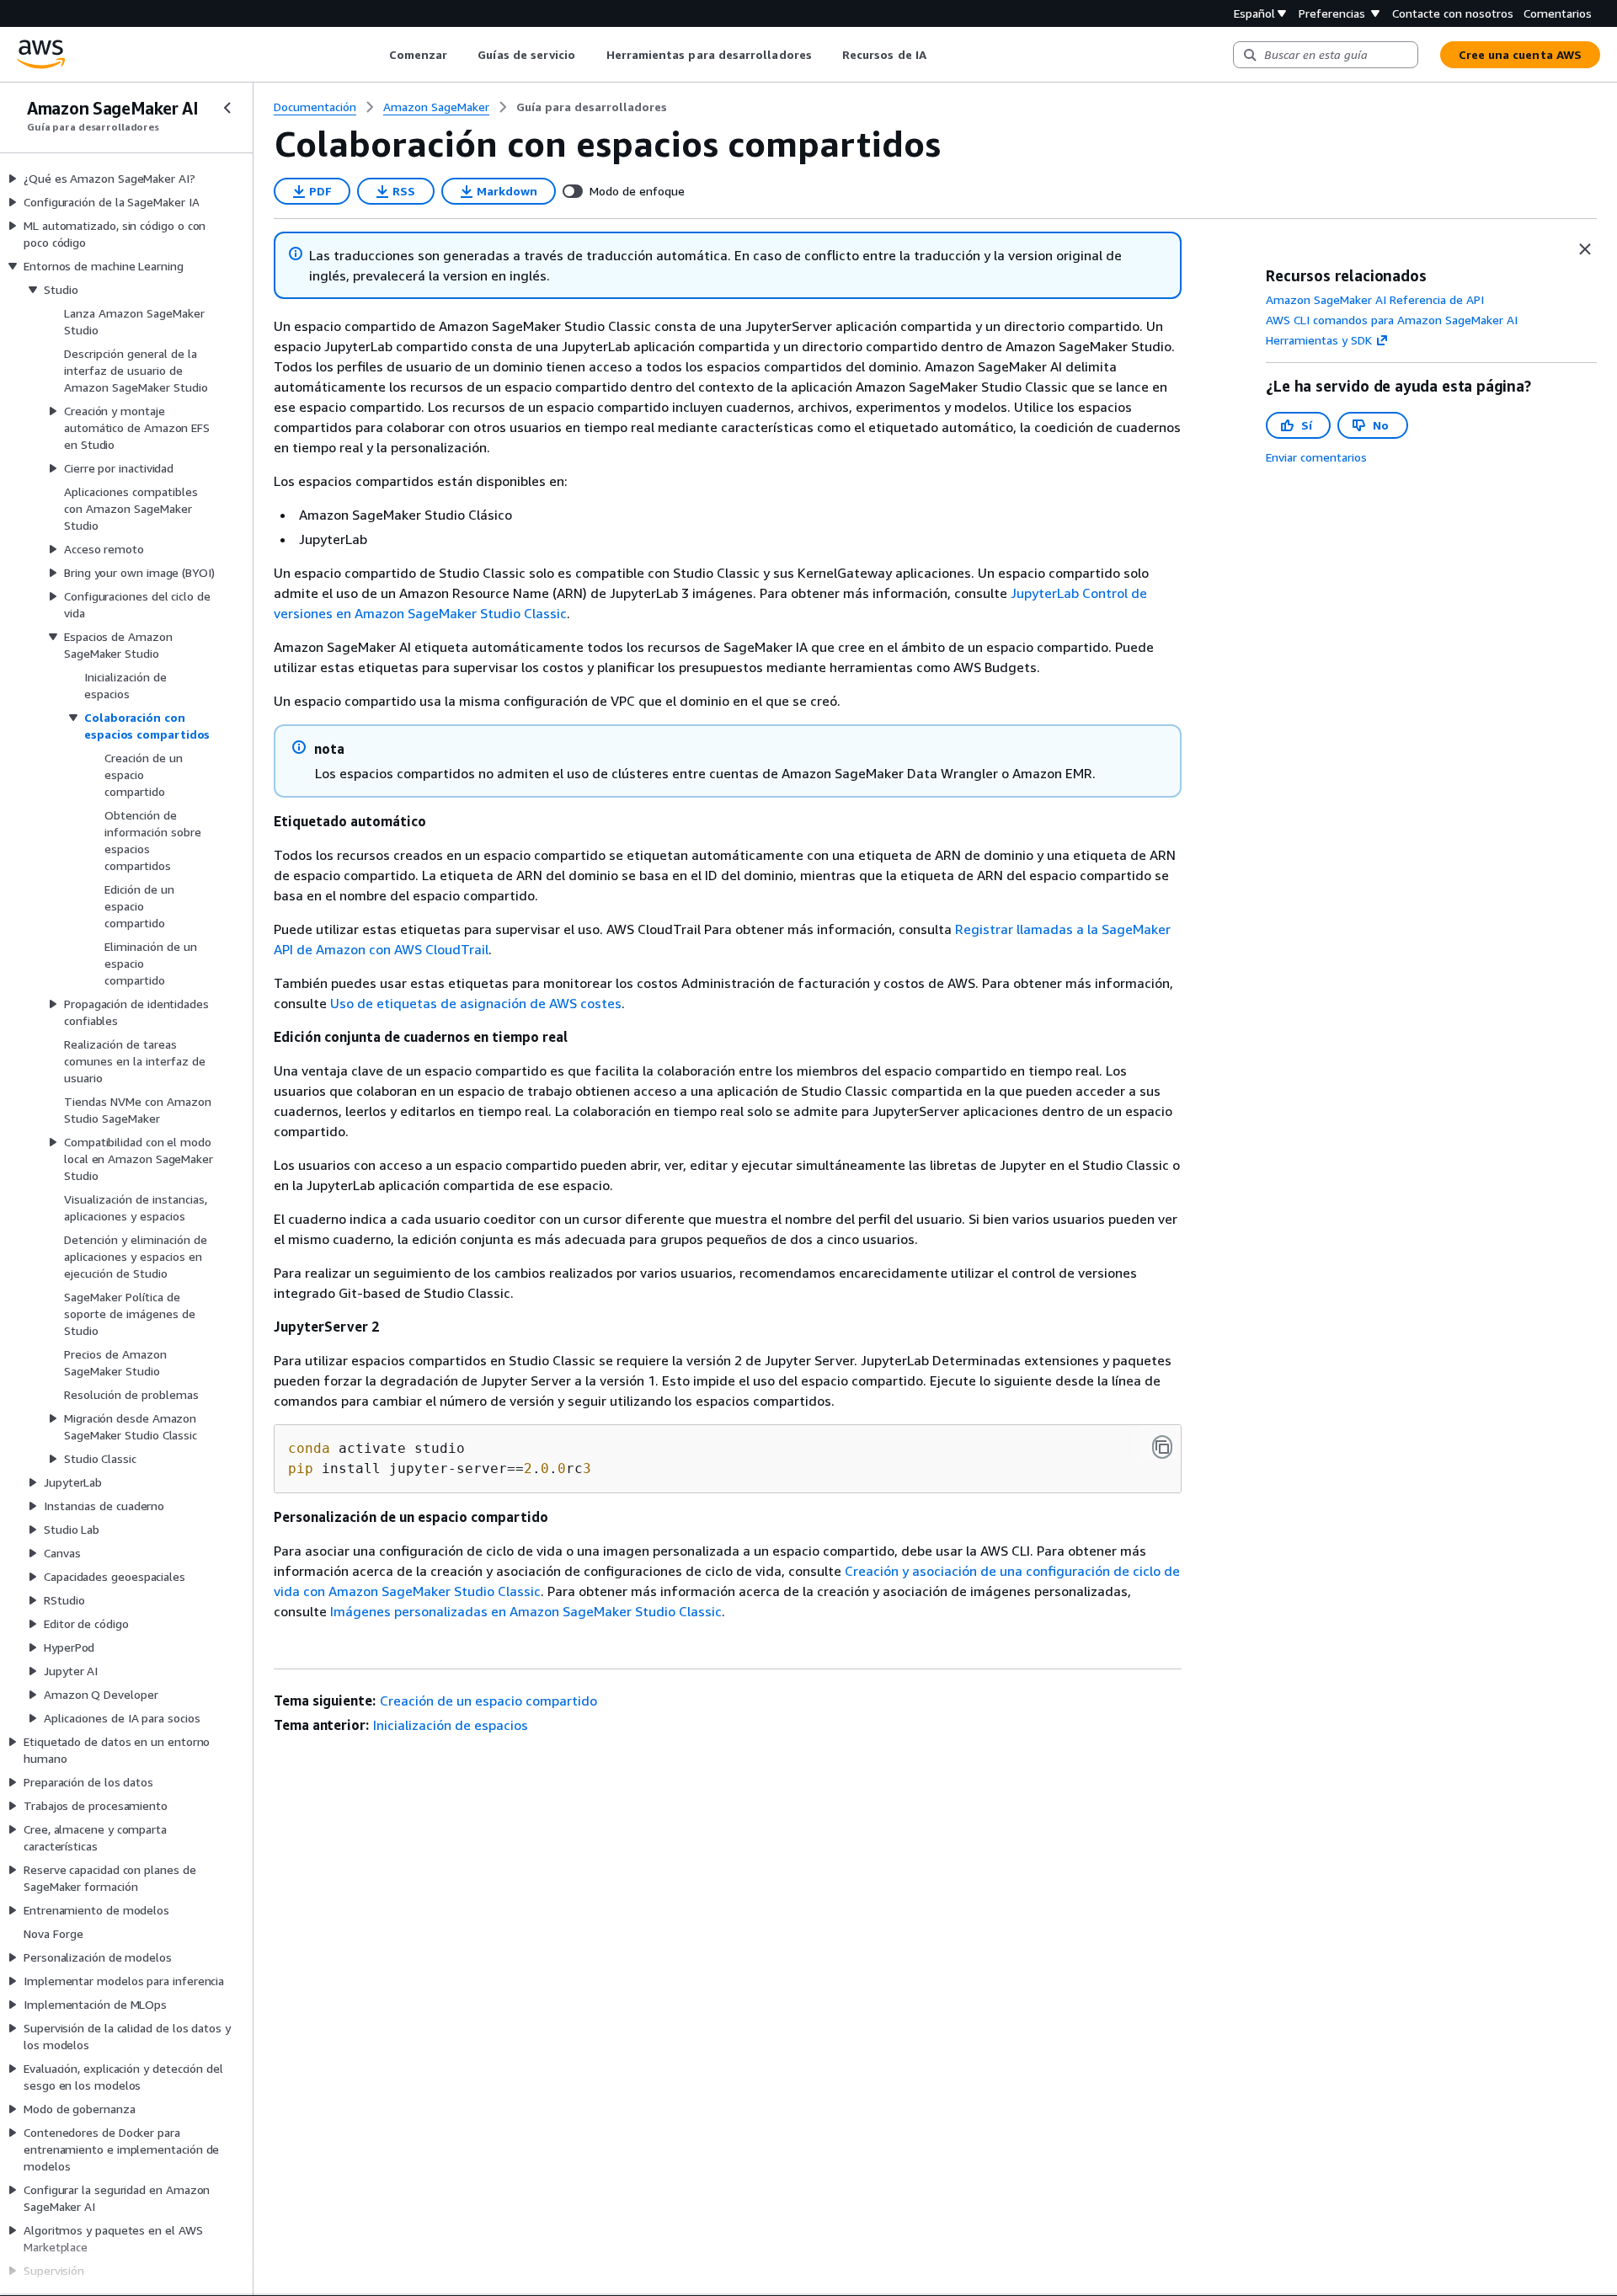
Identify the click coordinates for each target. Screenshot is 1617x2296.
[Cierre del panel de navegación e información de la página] (1585, 249)
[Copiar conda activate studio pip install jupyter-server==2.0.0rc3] (1162, 1447)
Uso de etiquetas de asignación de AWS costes (476, 1003)
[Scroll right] (939, 55)
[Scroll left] (376, 55)
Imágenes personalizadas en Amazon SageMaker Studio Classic (526, 1611)
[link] (592, 107)
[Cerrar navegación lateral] (227, 108)
